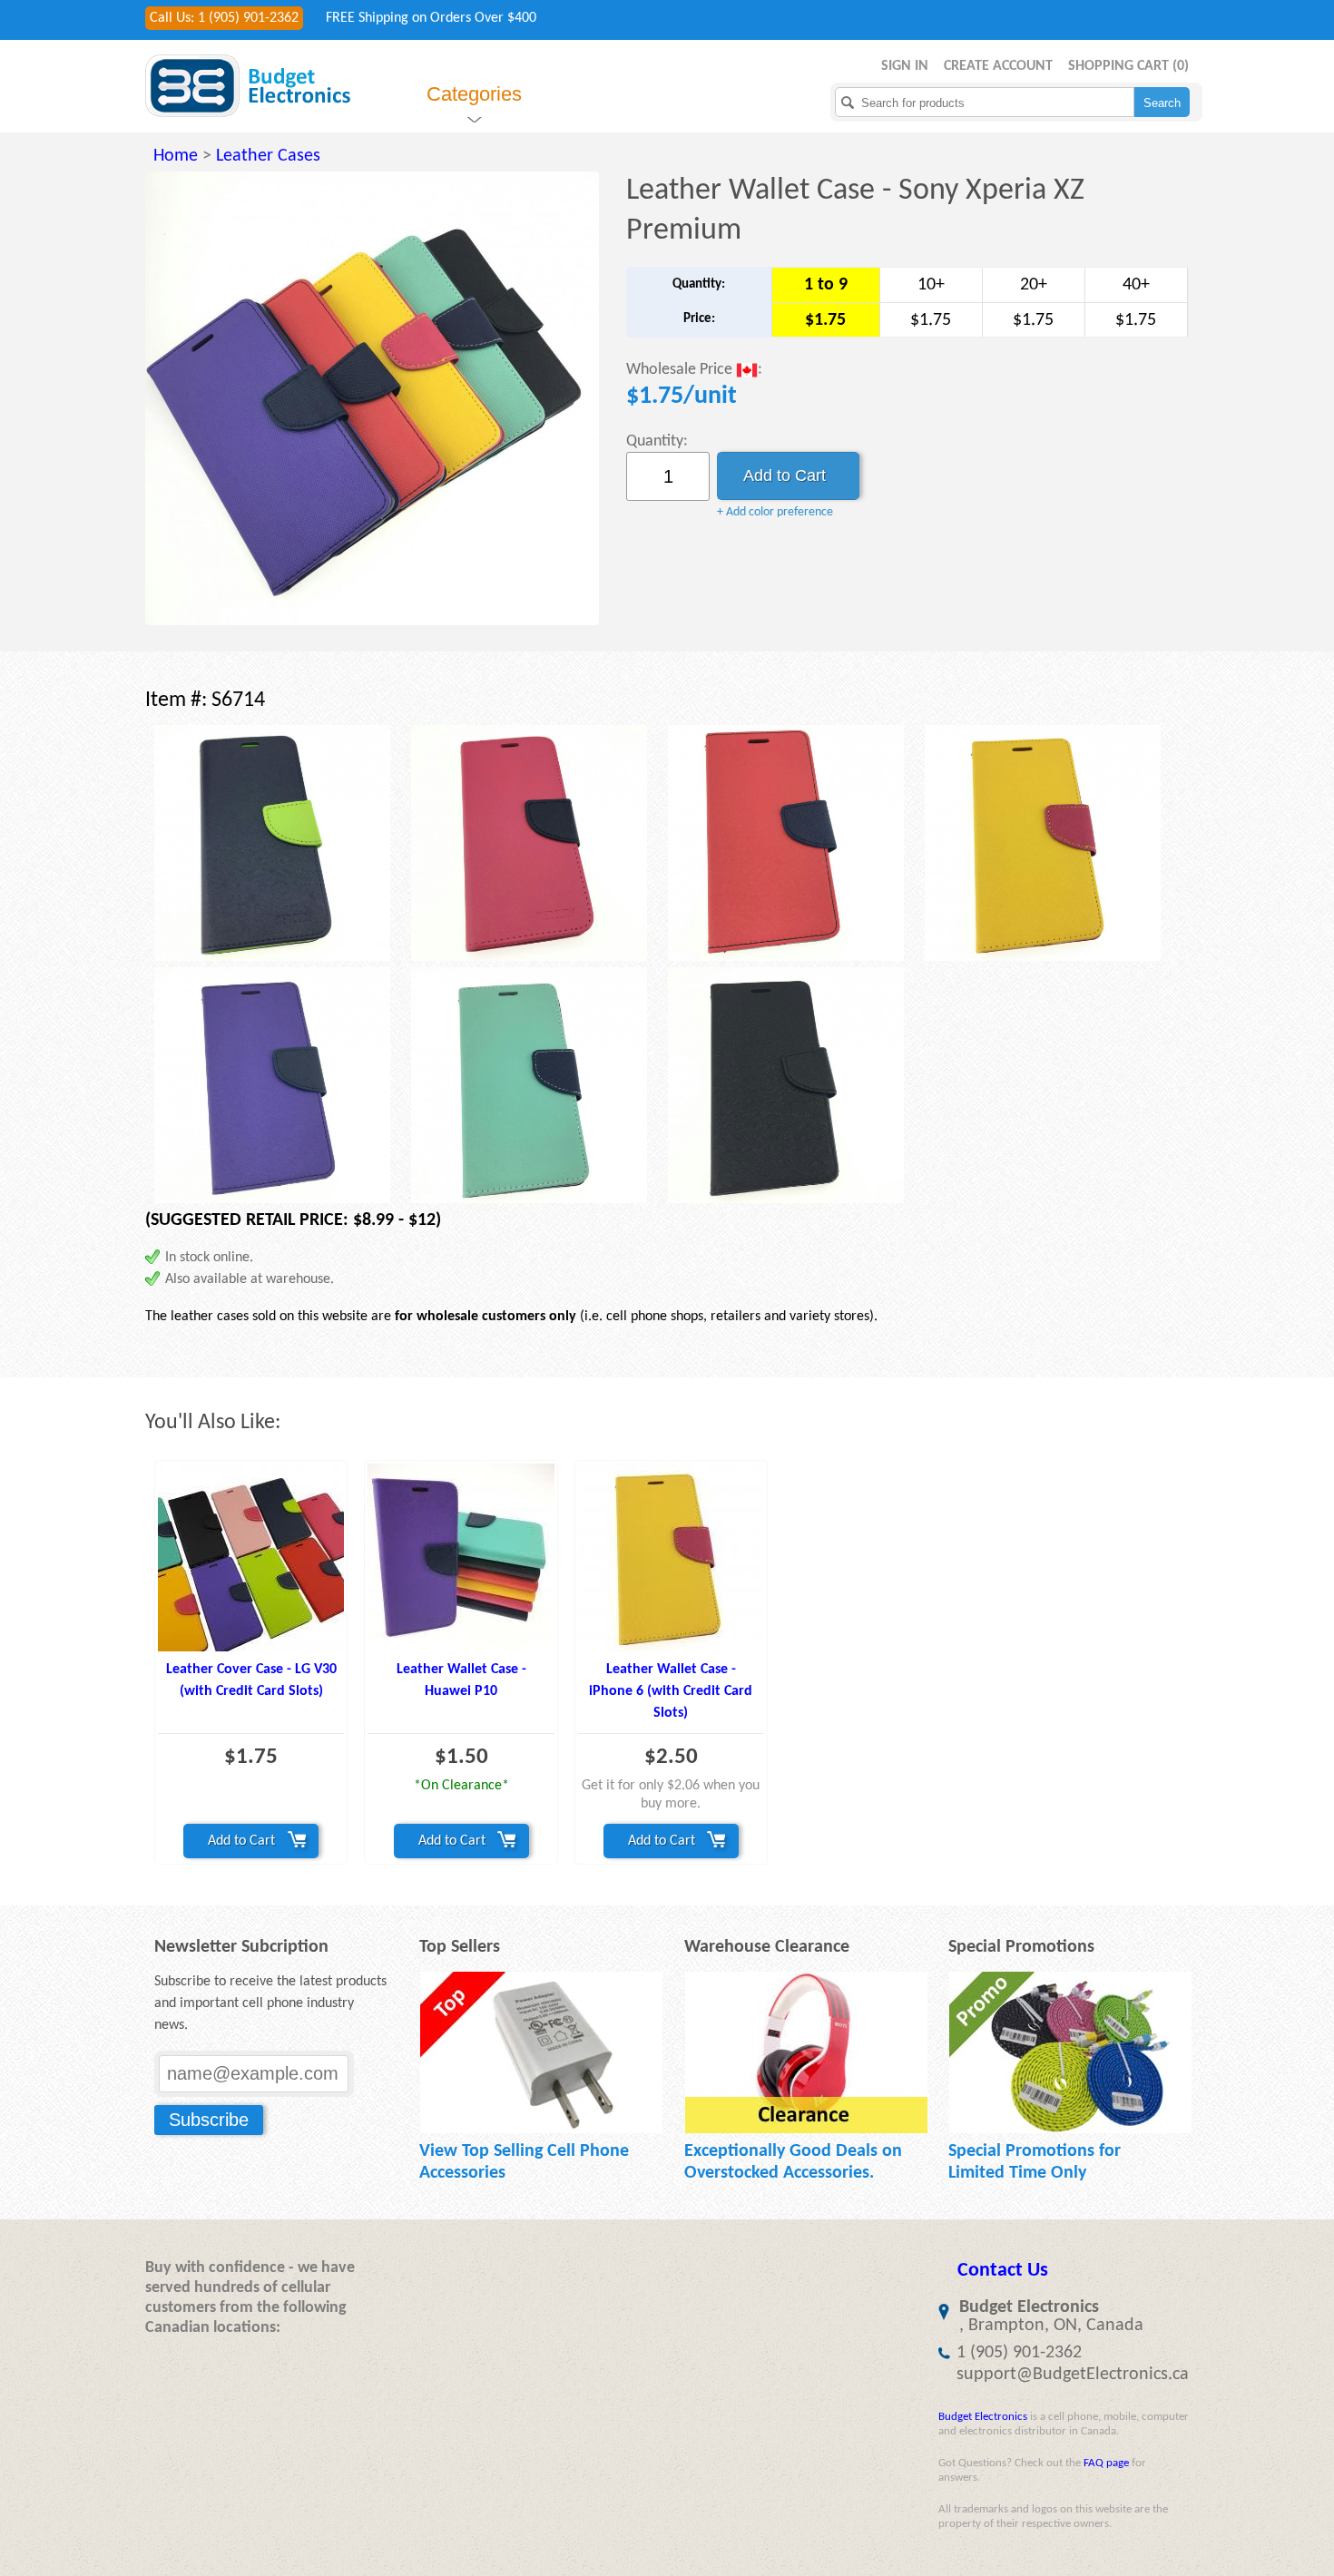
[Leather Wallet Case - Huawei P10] (461, 1557)
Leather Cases (268, 156)
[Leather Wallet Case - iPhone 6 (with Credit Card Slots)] (671, 1557)
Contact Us (1003, 2271)
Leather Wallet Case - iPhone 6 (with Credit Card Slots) (671, 1691)
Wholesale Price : (694, 371)
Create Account (998, 66)
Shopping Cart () (1128, 66)
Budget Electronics (983, 2417)
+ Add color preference (775, 512)
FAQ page (1106, 2463)
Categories (474, 94)
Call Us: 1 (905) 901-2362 (224, 18)
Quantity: (657, 441)
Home (176, 156)
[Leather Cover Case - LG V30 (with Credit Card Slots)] (251, 1557)
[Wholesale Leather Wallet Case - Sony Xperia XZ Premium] (372, 398)
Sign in (905, 66)
